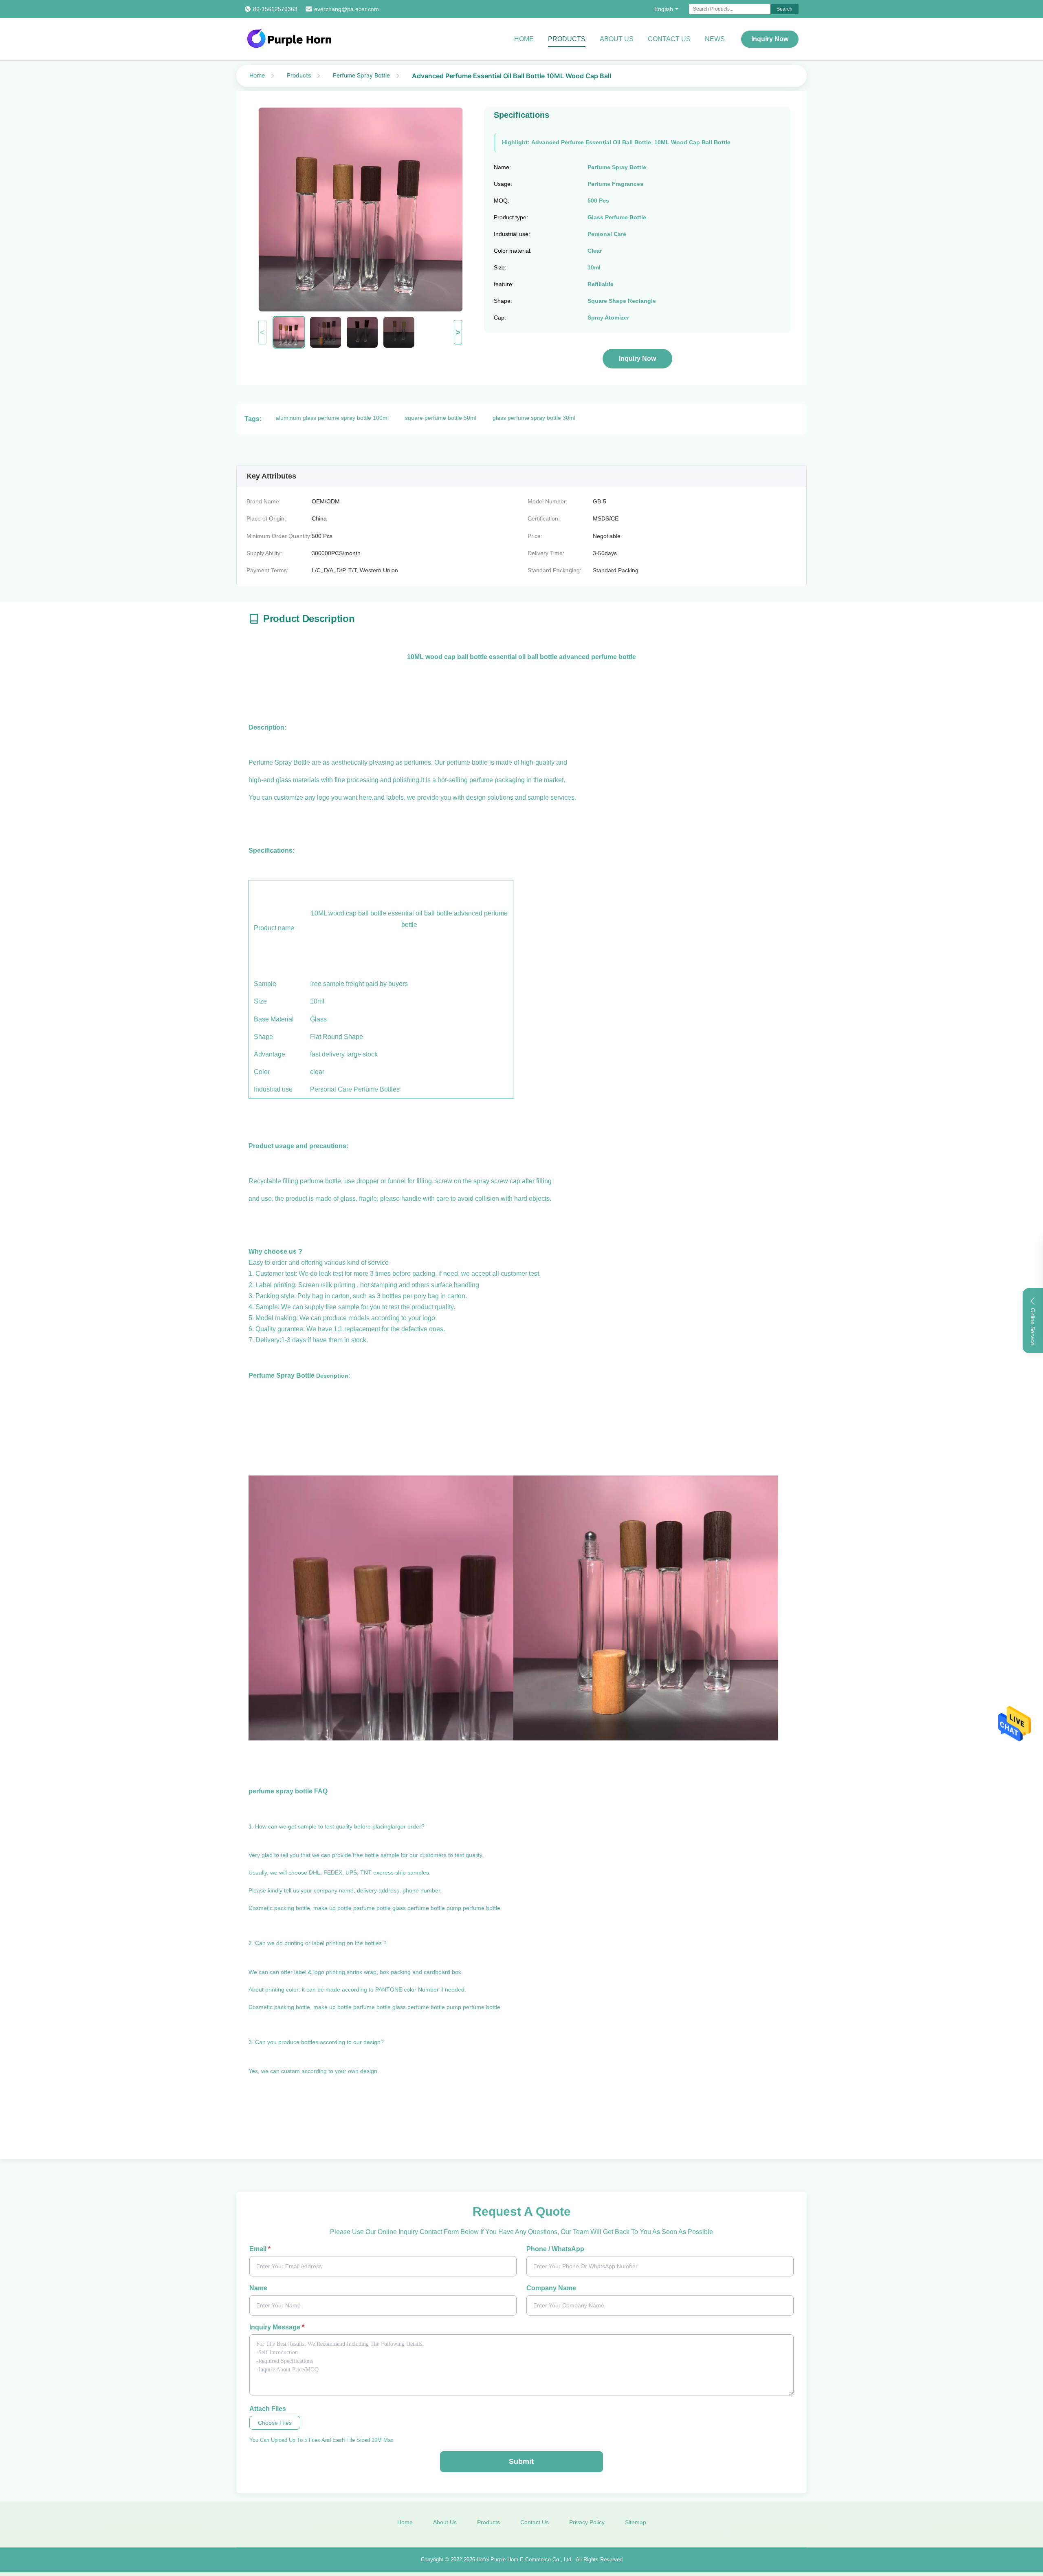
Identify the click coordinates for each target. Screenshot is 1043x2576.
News (715, 39)
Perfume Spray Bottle (361, 75)
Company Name (551, 2288)
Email (260, 2249)
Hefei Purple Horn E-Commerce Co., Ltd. (525, 2559)
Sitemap (636, 2522)
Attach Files (268, 2409)
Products (567, 39)
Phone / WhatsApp (555, 2249)
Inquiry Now (770, 39)
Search (784, 9)
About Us (617, 39)
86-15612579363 (275, 9)
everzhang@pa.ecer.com (347, 9)
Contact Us (669, 39)
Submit (521, 2461)
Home (524, 39)
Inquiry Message (277, 2327)
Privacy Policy (587, 2522)
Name (258, 2288)
